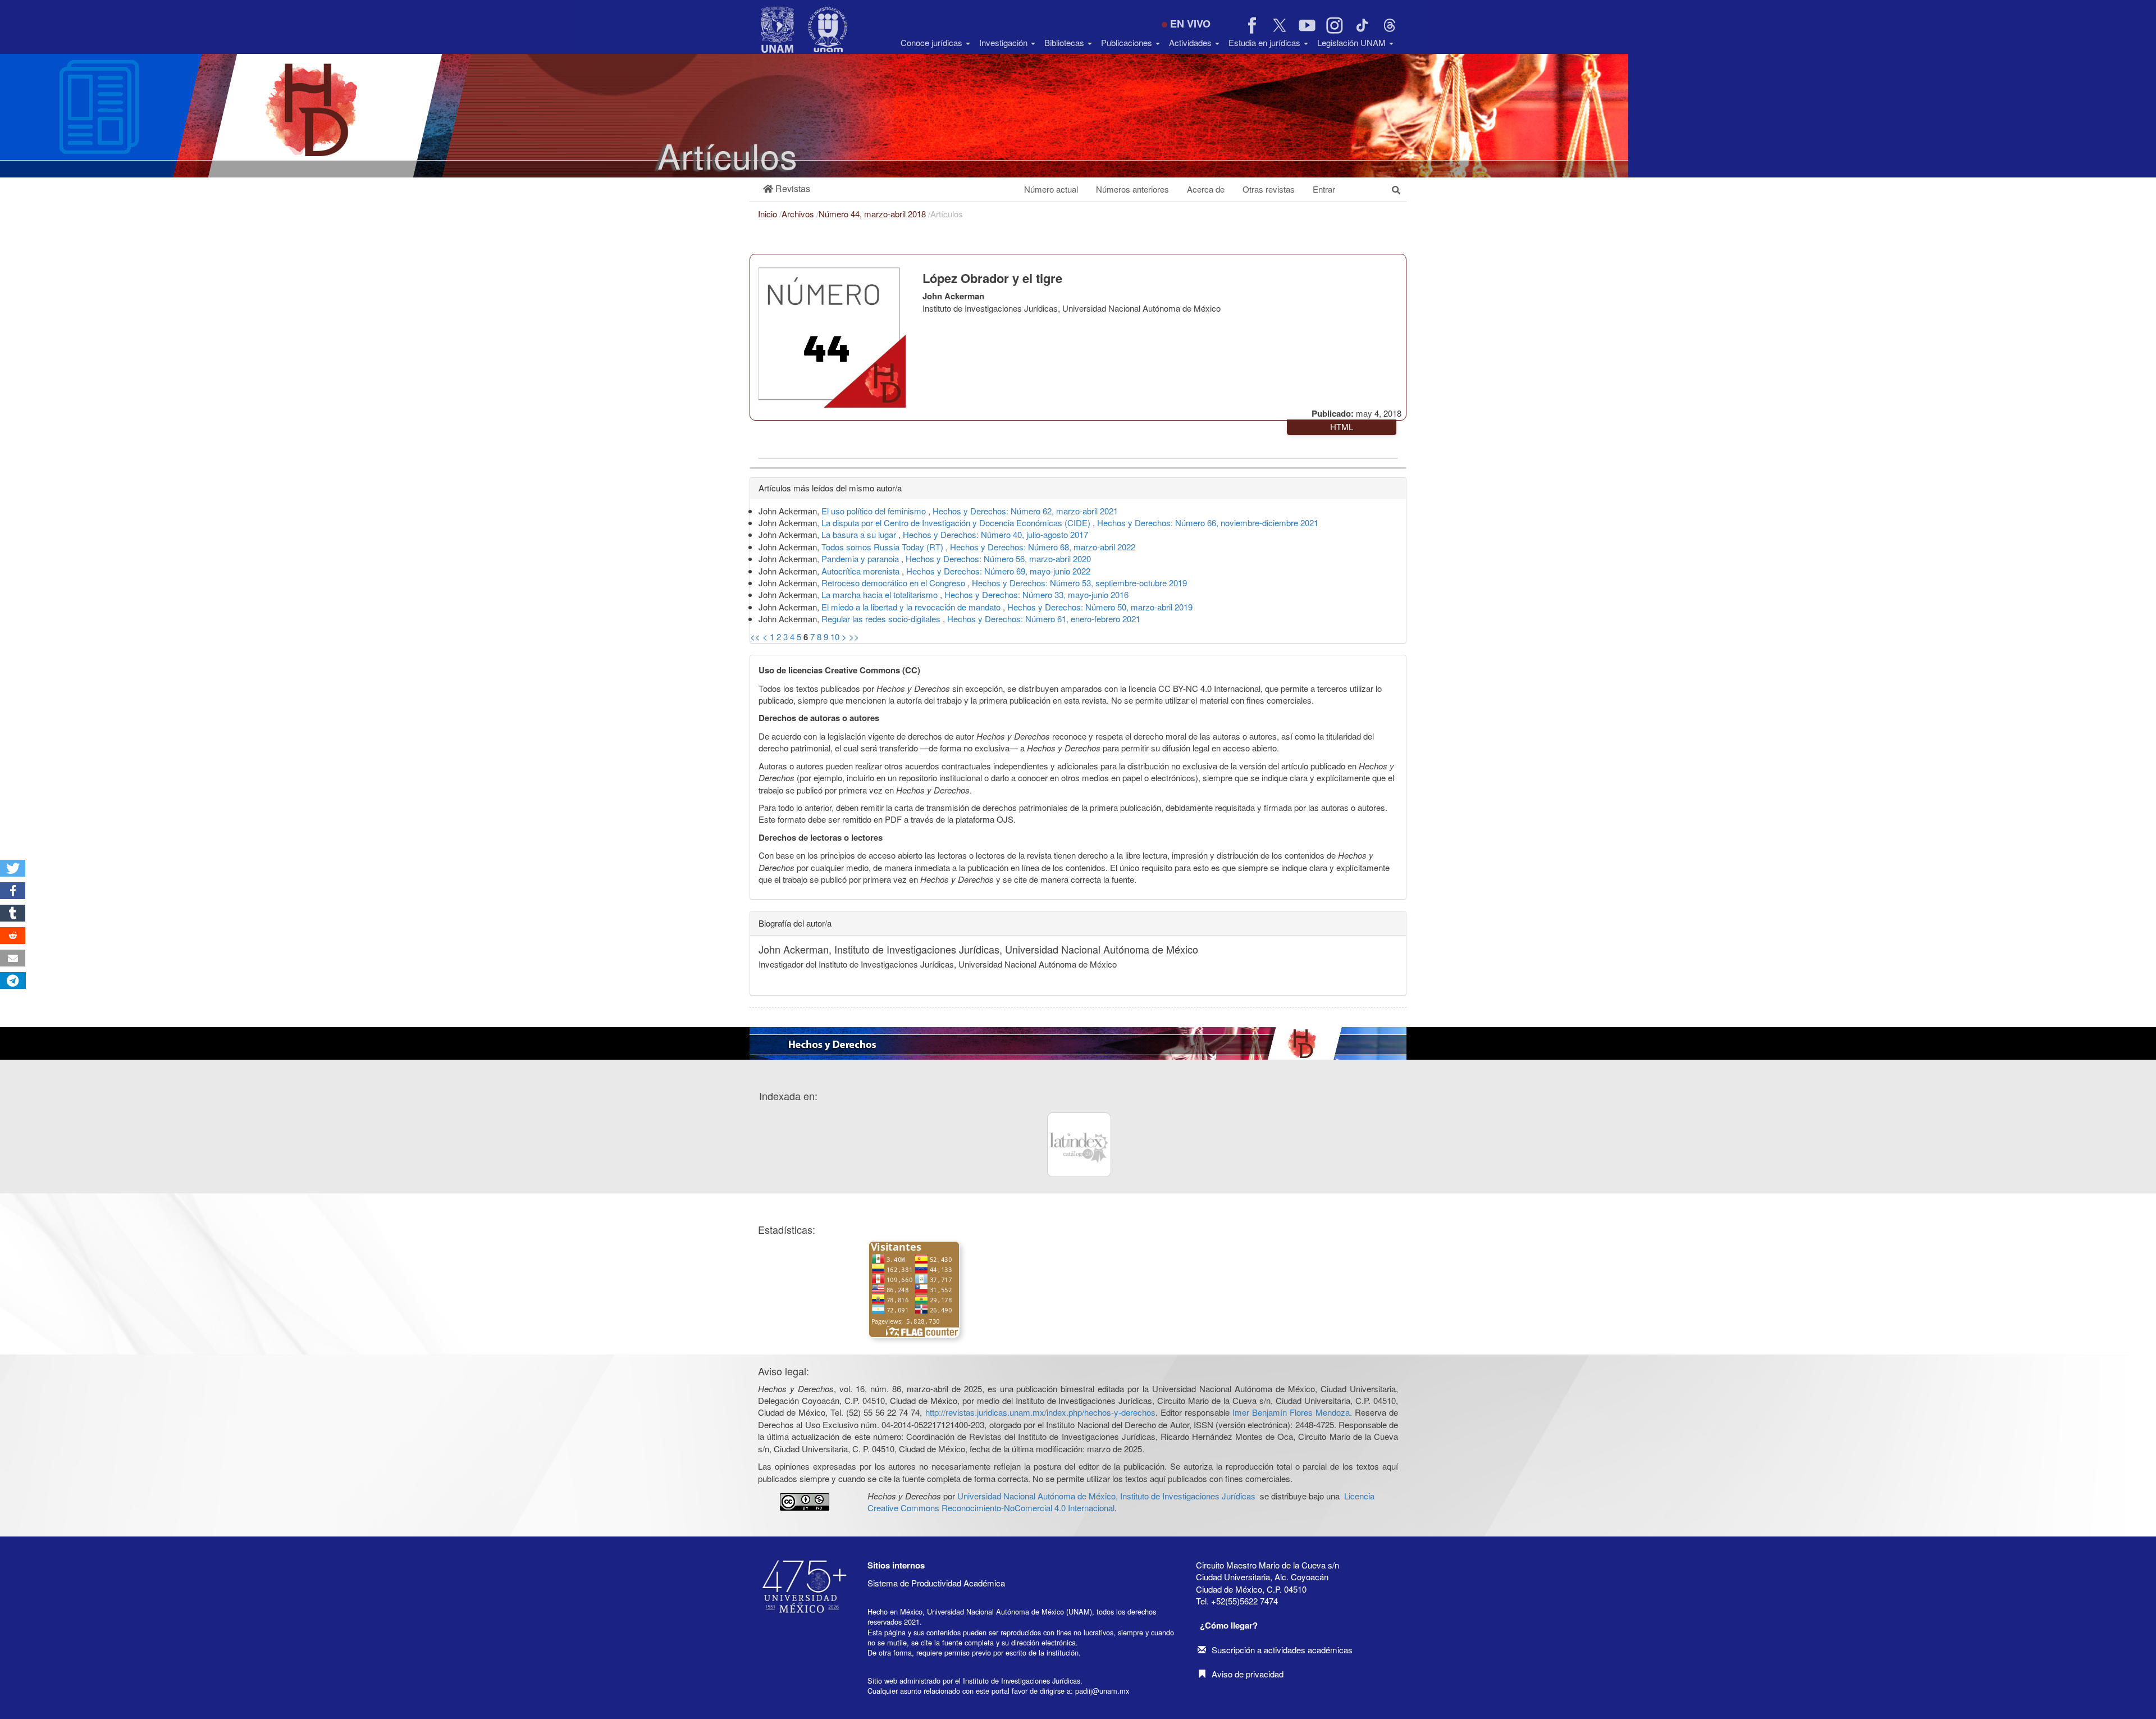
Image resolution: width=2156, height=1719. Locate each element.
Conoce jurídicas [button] (933, 42)
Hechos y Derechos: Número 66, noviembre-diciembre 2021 (1208, 523)
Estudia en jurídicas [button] (1266, 42)
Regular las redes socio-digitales (882, 619)
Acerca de (1206, 189)
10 (835, 637)
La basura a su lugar (860, 534)
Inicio (769, 214)
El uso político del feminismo (875, 511)
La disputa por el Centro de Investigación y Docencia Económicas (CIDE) (957, 523)
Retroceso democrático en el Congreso (894, 583)
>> (854, 637)
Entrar (1324, 189)
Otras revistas (1269, 189)
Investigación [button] (1004, 42)
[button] (787, 189)
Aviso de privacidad (1248, 1674)
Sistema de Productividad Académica (936, 1583)
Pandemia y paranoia (861, 558)
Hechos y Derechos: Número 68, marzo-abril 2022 (1043, 547)
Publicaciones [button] (1128, 42)
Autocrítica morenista (862, 571)
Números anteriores (1132, 189)
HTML (1342, 427)
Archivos (799, 214)
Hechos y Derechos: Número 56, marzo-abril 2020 (998, 558)
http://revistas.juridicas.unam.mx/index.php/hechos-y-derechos (1040, 1412)
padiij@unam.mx (1102, 1691)
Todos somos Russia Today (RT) (883, 547)
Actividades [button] (1191, 42)
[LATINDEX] (1079, 1145)
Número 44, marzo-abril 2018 (873, 214)
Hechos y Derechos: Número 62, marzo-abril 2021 (1025, 511)
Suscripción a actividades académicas (1282, 1650)
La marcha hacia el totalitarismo (881, 594)
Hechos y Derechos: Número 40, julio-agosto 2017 (995, 534)
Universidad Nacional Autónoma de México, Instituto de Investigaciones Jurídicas (1106, 1496)
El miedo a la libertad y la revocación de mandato (912, 607)
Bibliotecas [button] (1065, 42)
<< (755, 637)
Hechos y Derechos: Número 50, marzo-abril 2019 (1100, 607)
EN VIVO (1190, 24)
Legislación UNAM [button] (1353, 42)
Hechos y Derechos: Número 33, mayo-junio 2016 (1036, 594)
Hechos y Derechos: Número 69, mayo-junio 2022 (998, 571)
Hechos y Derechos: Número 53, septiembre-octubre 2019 (1079, 583)
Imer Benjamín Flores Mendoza (1291, 1412)
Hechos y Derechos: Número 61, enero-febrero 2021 (1044, 619)
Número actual (1051, 189)
